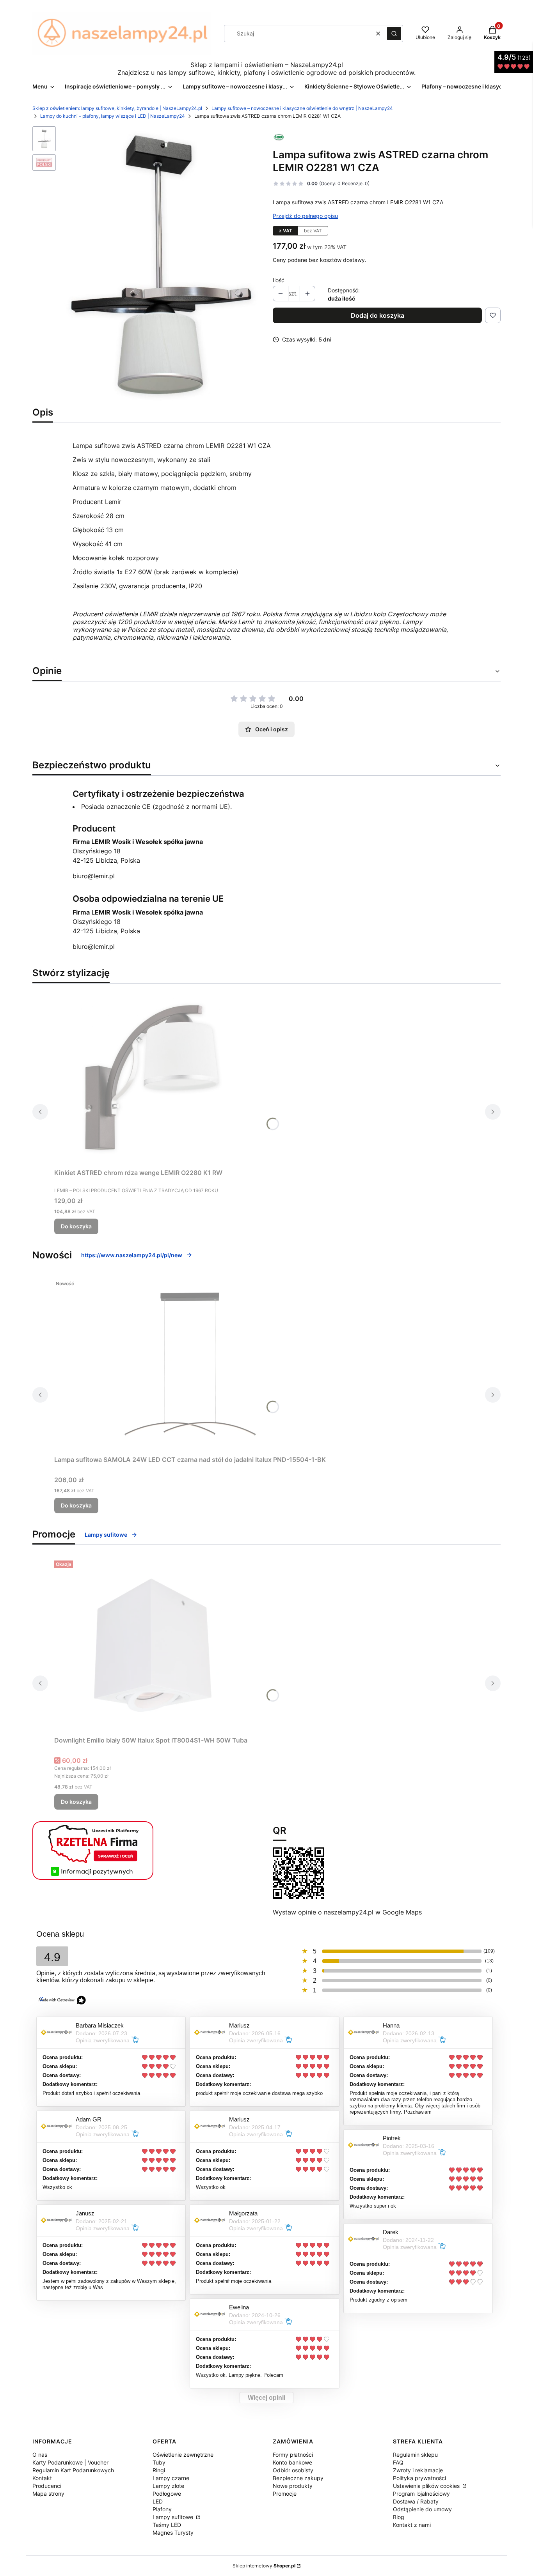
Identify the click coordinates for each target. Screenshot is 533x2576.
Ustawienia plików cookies (427, 2486)
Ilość (279, 280)
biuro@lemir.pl (94, 876)
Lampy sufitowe (106, 1535)
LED (158, 2501)
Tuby (159, 2462)
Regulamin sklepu (415, 2455)
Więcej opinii (266, 2398)
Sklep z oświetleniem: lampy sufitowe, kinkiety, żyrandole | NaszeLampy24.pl (117, 108)
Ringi (159, 2470)
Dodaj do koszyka (378, 315)
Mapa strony (48, 2494)
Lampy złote (168, 2486)
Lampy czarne (171, 2478)
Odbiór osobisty (293, 2470)
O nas (40, 2455)
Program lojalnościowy (421, 2494)
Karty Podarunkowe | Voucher (70, 2462)
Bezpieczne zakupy (298, 2478)
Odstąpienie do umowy (422, 2509)
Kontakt (42, 2478)
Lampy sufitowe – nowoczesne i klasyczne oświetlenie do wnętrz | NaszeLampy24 (302, 108)
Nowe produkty (293, 2486)
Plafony (162, 2509)
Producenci (47, 2486)
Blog (399, 2517)
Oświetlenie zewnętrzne (183, 2455)
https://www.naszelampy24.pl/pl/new (132, 1255)
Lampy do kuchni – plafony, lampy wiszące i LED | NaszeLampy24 (113, 116)
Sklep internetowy (264, 2566)
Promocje (285, 2494)
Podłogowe (167, 2494)
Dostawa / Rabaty (416, 2501)
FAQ (398, 2462)
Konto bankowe (292, 2462)
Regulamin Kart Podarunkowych (73, 2470)
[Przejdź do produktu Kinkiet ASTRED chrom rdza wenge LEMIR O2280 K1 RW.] (152, 1077)
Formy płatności (293, 2455)
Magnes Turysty (173, 2533)
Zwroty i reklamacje (418, 2470)
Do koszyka (76, 1226)
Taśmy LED (167, 2525)
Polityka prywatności (419, 2478)
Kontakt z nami (412, 2525)
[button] (394, 34)
